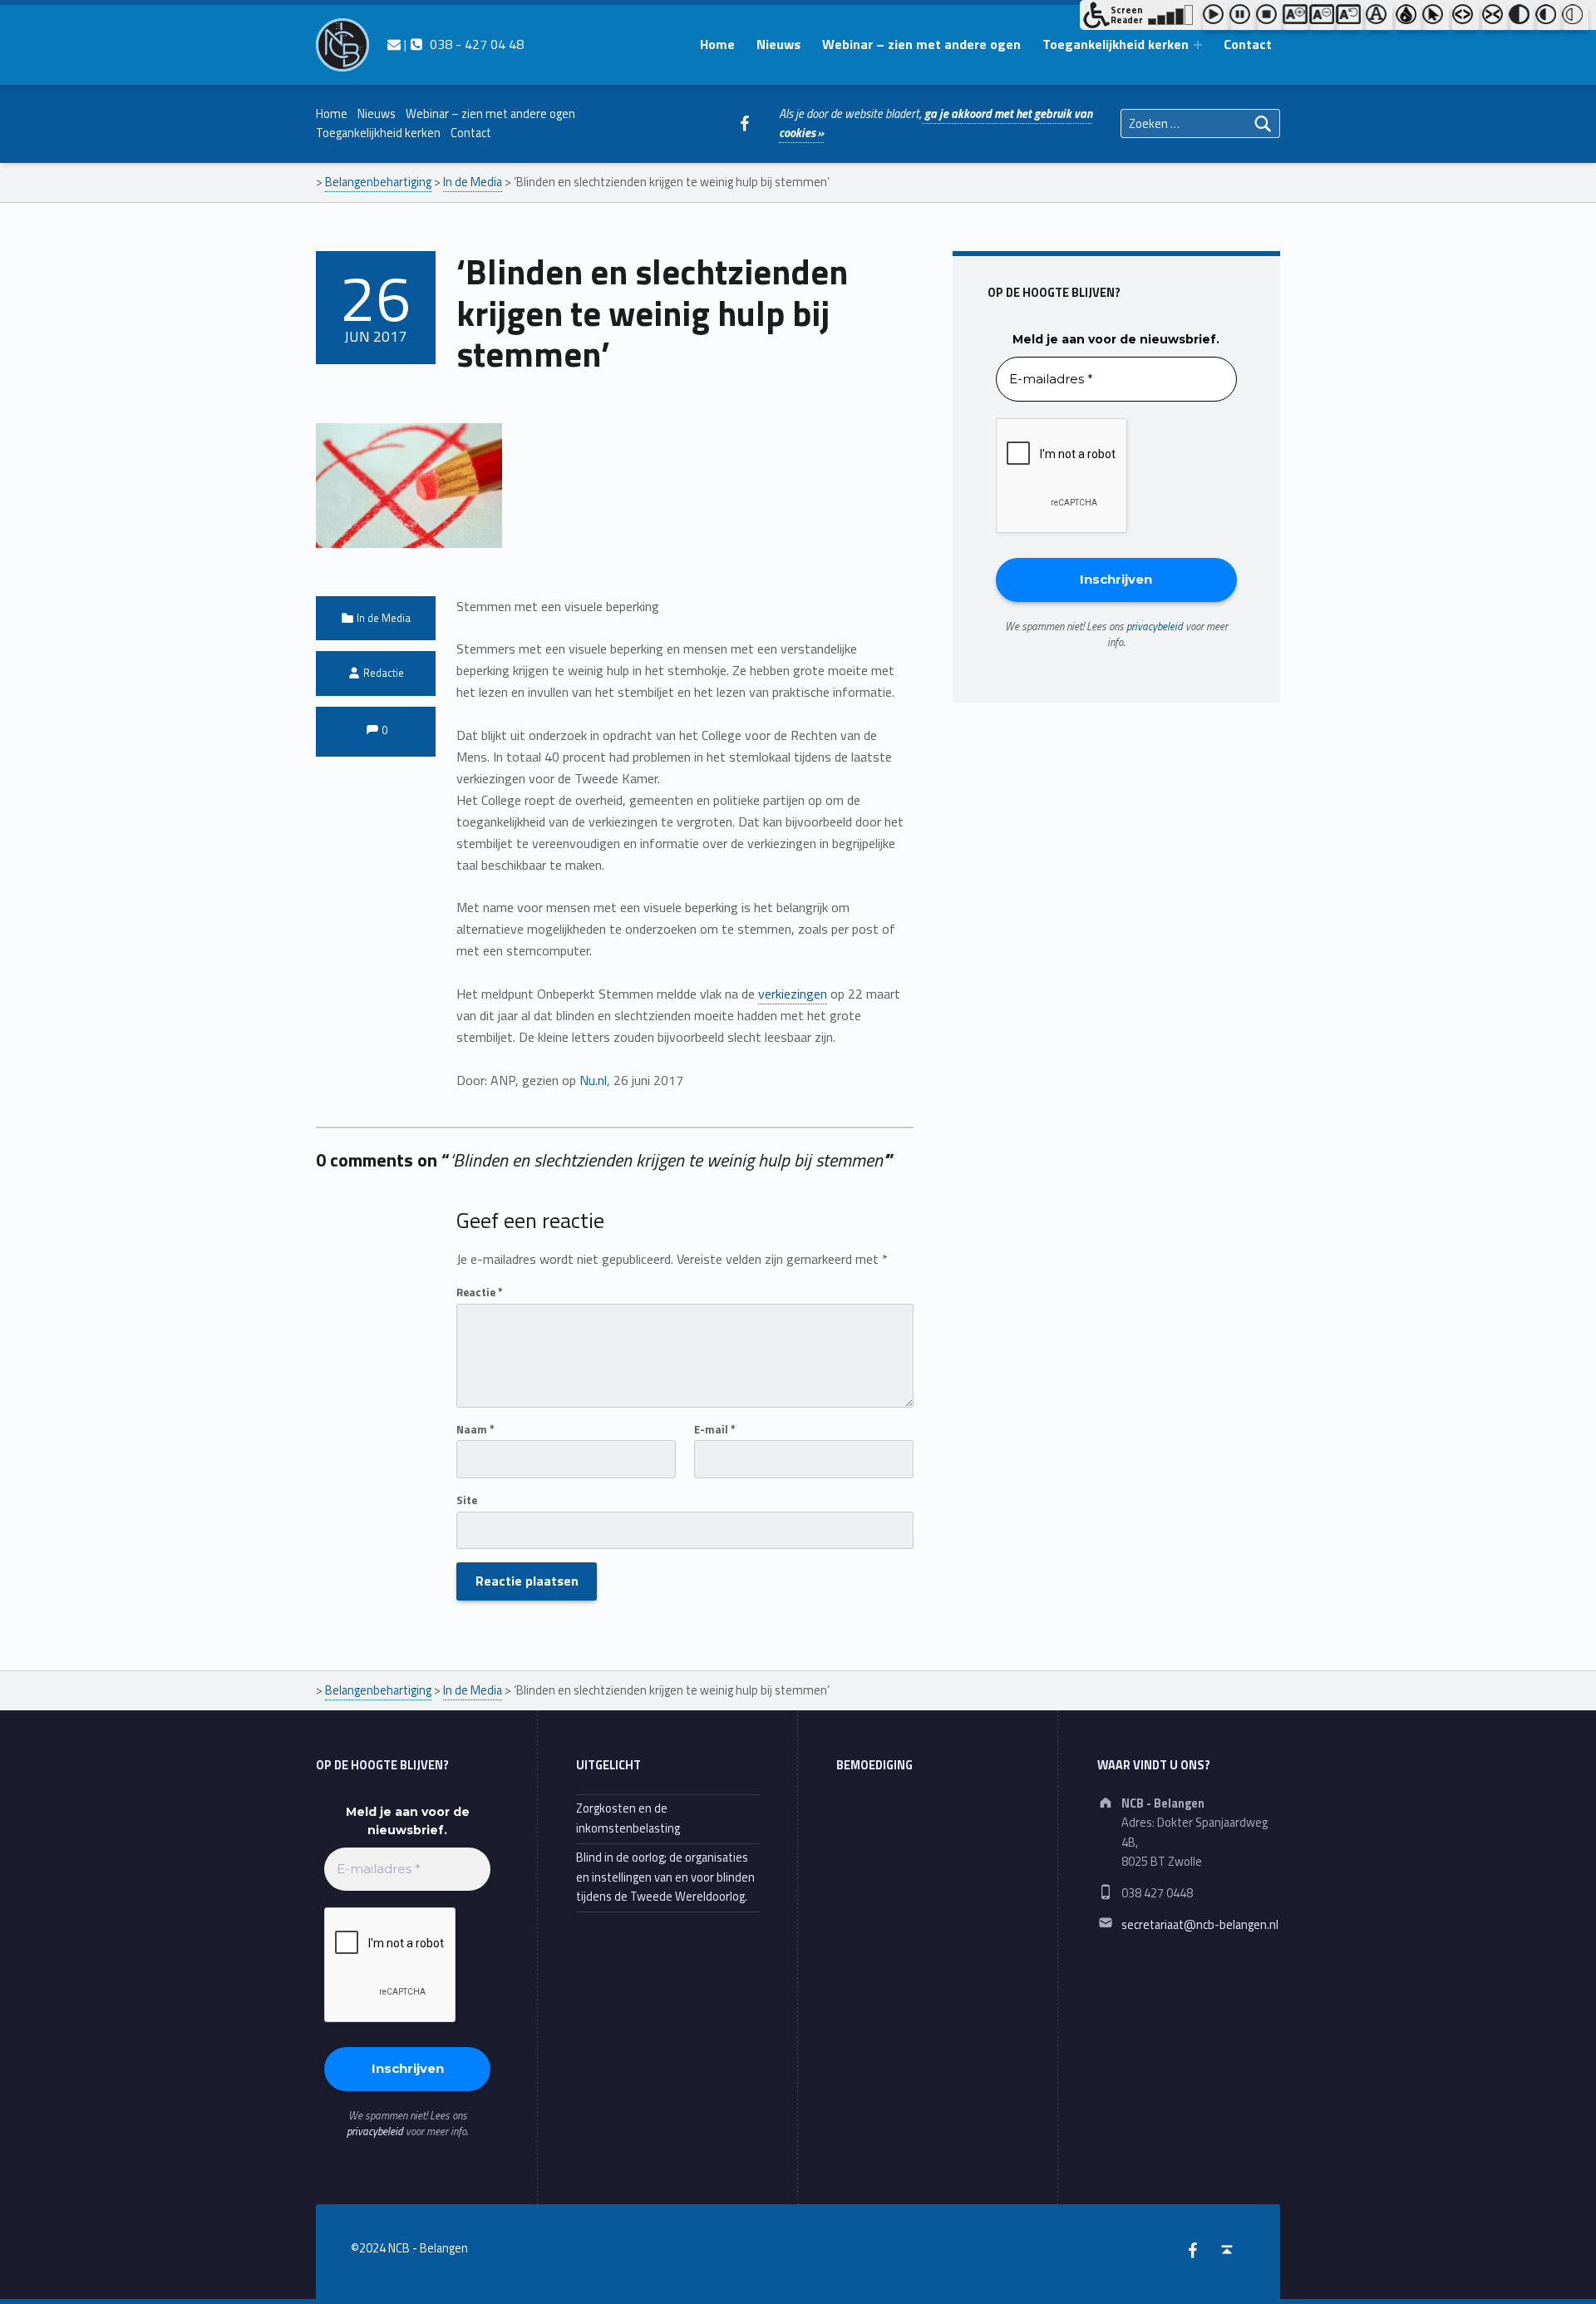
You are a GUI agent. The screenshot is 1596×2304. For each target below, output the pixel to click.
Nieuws (778, 44)
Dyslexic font (1379, 17)
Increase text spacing (1465, 17)
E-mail (715, 1429)
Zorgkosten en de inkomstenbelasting (628, 1818)
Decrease (1323, 17)
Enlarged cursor (1436, 17)
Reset (1349, 17)
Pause (1243, 17)
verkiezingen (793, 994)
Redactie (384, 673)
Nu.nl (593, 1080)
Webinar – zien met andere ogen (921, 44)
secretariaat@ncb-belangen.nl (1200, 1925)
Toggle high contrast (1522, 17)
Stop (1269, 17)
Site (467, 1500)
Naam (475, 1429)
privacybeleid (1155, 626)
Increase (1296, 17)
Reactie (480, 1292)
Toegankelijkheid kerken (1116, 44)
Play (1216, 17)
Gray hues (1409, 17)
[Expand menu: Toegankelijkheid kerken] (1198, 45)
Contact (1248, 44)
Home (717, 44)
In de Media (384, 618)
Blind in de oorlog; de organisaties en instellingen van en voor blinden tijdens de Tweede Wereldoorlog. (665, 1877)
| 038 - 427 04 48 (462, 44)
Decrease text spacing (1495, 17)
